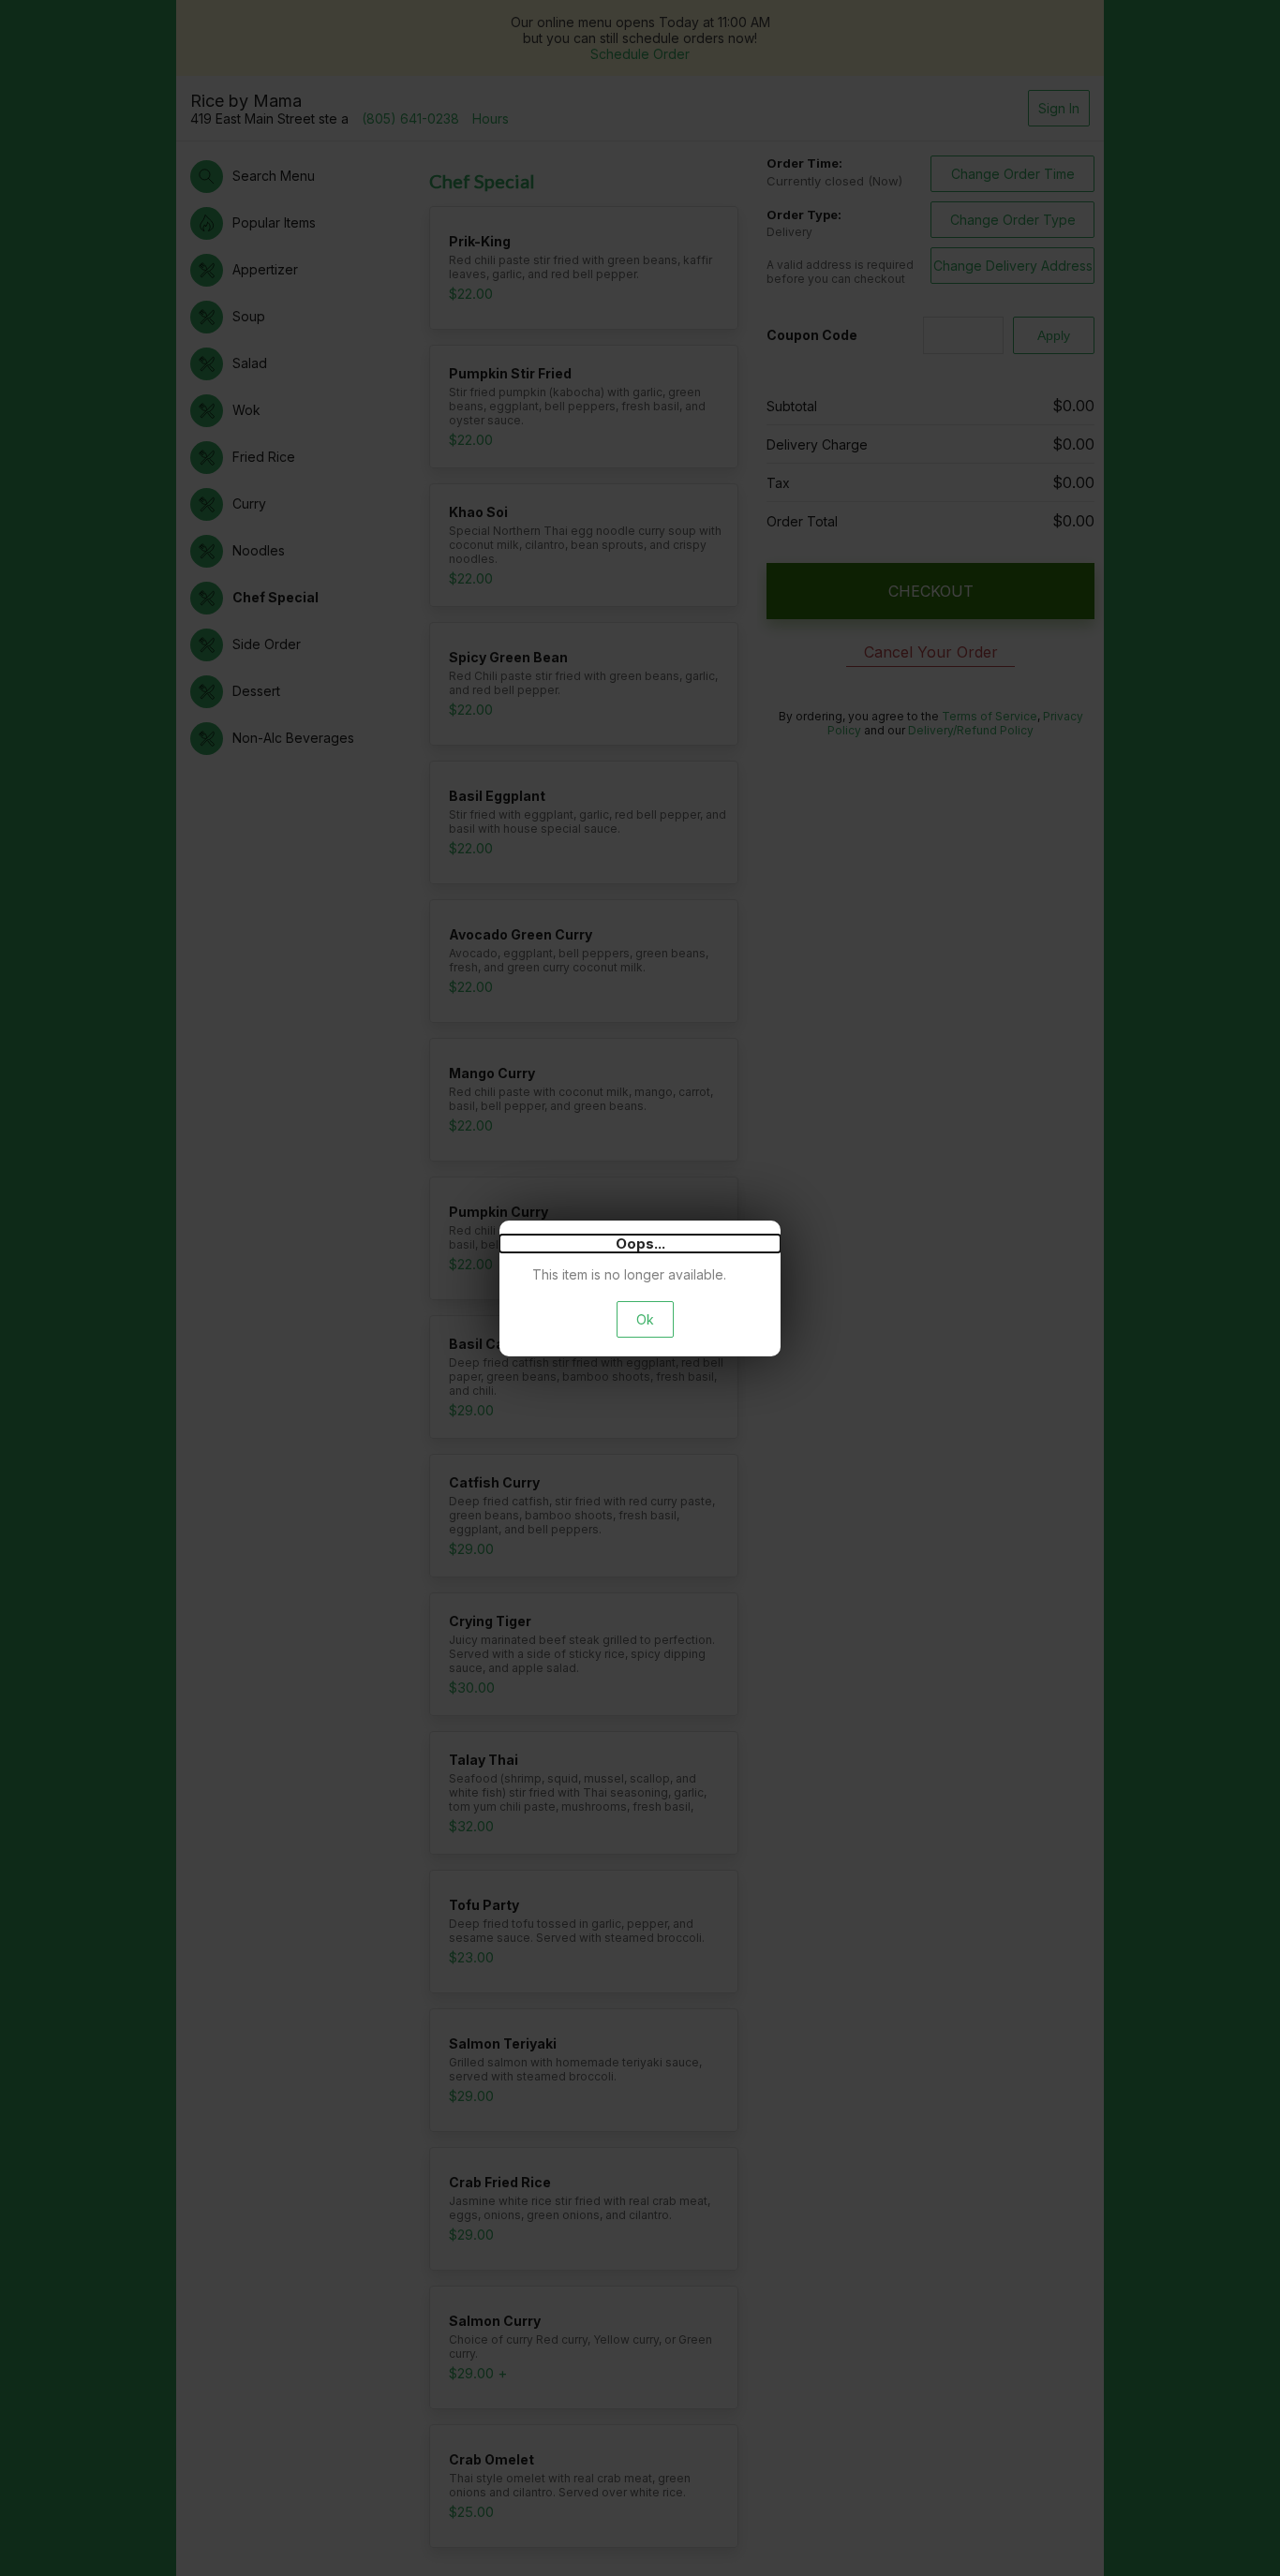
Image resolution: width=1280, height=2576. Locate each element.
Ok (645, 1319)
